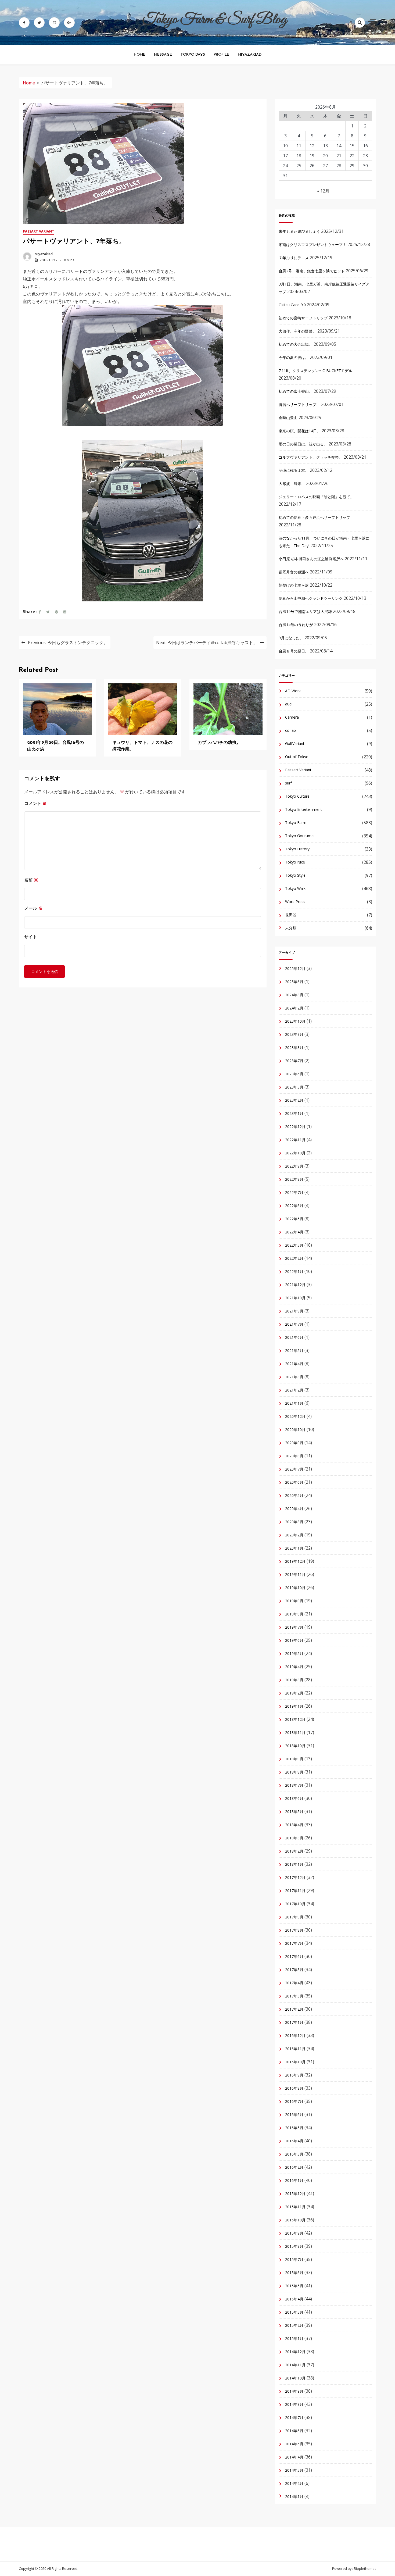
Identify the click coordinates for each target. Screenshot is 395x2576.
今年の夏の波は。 (294, 357)
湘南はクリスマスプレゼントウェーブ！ (313, 245)
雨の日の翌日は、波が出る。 (303, 444)
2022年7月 (294, 1192)
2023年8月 (294, 1048)
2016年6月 (294, 2115)
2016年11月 (295, 2049)
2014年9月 (294, 2391)
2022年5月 (294, 1219)
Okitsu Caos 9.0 (292, 305)
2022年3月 (294, 1245)
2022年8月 (294, 1179)
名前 (31, 880)
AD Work (293, 691)
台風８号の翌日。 (294, 651)
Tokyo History (297, 849)
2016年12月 (295, 2036)
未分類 (291, 928)
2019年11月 (295, 1574)
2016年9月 (294, 2075)
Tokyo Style (295, 875)
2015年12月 (295, 2194)
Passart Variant (39, 231)
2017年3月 (294, 1996)
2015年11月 (295, 2207)
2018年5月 (294, 1812)
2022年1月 (294, 1271)
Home (140, 55)
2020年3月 (294, 1522)
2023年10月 (295, 1021)
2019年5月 (294, 1653)
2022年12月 (295, 1127)
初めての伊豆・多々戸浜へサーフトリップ (314, 517)
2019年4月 (294, 1667)
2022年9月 (294, 1166)
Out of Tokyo (297, 757)
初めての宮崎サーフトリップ (303, 318)
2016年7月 (294, 2101)
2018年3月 (294, 1838)
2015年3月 (294, 2312)
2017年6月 (294, 1956)
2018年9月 (294, 1759)
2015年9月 (294, 2233)
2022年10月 (295, 1153)
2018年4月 (294, 1825)
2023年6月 (294, 1074)
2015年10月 (295, 2220)
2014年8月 (294, 2404)
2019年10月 (295, 1588)
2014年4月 (294, 2457)
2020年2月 (294, 1535)
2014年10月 (295, 2378)
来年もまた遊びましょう (299, 231)
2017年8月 (294, 1930)
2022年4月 (294, 1232)
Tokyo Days (193, 55)
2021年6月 (294, 1337)
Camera (292, 717)
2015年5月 (294, 2286)
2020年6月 (294, 1482)
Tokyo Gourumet (300, 836)
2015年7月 (294, 2259)
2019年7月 (294, 1627)
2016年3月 (294, 2154)
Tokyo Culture (297, 796)
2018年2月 (294, 1851)
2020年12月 (295, 1416)
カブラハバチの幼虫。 (219, 743)
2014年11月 (295, 2365)
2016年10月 (295, 2062)
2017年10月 (295, 1904)
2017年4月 (294, 1983)
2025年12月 (295, 968)
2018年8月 (294, 1772)
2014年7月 (294, 2418)
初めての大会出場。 (296, 344)
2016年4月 (294, 2141)
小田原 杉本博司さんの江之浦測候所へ (311, 559)
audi (289, 704)
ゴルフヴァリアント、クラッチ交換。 (311, 457)
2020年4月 (294, 1509)
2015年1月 (294, 2338)
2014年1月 (294, 2497)
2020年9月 (294, 1443)
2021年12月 (295, 1285)
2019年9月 (294, 1601)
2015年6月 (294, 2273)
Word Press (295, 902)
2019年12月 (295, 1561)
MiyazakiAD (250, 55)
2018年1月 (294, 1864)
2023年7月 (294, 1061)
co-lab (290, 730)
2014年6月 (294, 2431)
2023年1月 (294, 1113)
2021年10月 (295, 1298)
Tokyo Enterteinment (304, 809)
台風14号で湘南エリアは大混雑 (305, 611)
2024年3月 (294, 995)
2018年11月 (295, 1733)
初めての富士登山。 (296, 391)
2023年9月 (294, 1034)
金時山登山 (288, 418)
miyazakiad (44, 254)
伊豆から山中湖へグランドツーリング (311, 598)
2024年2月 (294, 1008)
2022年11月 (295, 1140)
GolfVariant (295, 743)
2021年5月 (294, 1351)
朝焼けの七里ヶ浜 (294, 585)
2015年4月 (294, 2299)
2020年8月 (294, 1456)
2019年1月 (294, 1706)
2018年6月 (294, 1798)
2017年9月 (294, 1917)
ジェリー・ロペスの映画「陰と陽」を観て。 (316, 497)
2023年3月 (294, 1087)
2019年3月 (294, 1680)
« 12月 (323, 191)
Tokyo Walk (295, 888)
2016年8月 (294, 2088)
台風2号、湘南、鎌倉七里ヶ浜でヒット (312, 271)
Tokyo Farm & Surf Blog (215, 20)
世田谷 (291, 915)
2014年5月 (294, 2444)
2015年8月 (294, 2246)
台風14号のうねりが (296, 625)
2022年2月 (294, 1258)
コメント (35, 803)
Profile (221, 55)
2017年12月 (295, 1877)
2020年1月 (294, 1548)
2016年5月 (294, 2128)
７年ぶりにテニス (294, 258)
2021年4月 (294, 1364)
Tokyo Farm (296, 823)
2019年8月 (294, 1614)
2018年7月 (294, 1785)
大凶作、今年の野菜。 (297, 331)
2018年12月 (295, 1719)
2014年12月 (295, 2352)
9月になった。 (291, 638)
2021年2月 (294, 1390)
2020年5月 (294, 1495)
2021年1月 (294, 1403)
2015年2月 (294, 2325)
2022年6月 (294, 1206)
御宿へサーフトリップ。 (299, 404)
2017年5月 (294, 1970)
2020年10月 (295, 1430)
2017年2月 (294, 2009)
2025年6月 (294, 982)
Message (163, 55)
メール (33, 908)
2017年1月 (294, 2022)
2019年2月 (294, 1693)
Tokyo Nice (295, 862)
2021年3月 (294, 1377)
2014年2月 (294, 2483)
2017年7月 (294, 1943)
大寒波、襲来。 (292, 484)
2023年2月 (294, 1100)
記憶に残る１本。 (294, 470)
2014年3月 (294, 2470)
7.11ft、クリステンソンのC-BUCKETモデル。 (317, 371)
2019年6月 (294, 1640)
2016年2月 (294, 2167)
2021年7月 (294, 1324)
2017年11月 (295, 1891)
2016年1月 (294, 2180)
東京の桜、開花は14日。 (300, 431)
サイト (31, 937)
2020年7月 (294, 1469)
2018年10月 (295, 1746)
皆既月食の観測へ (294, 572)
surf (288, 783)
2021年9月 (294, 1311)
